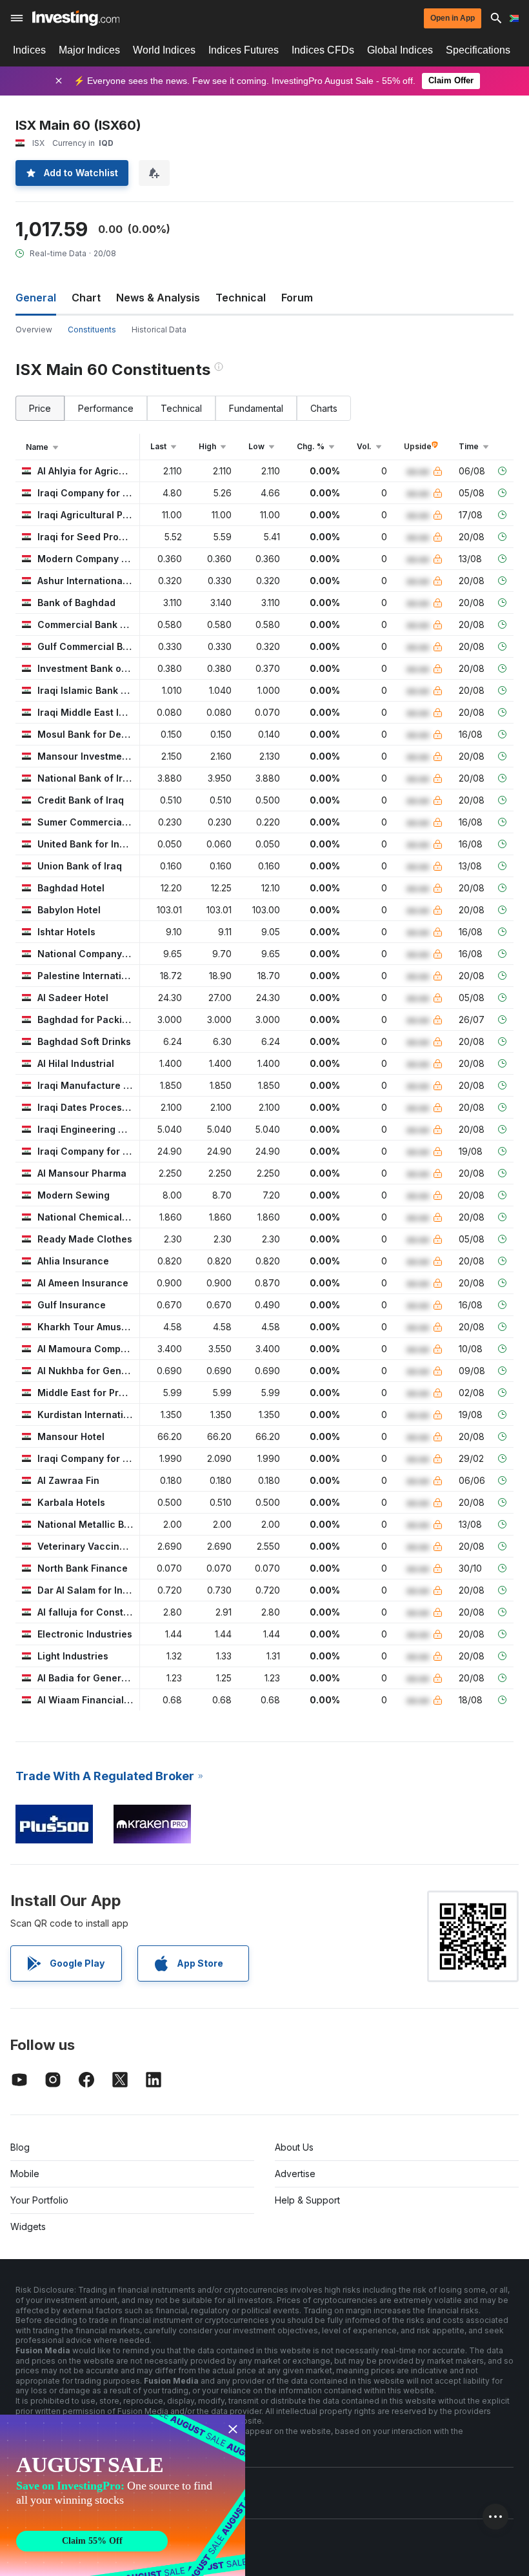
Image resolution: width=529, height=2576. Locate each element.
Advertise (295, 2174)
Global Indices (400, 50)
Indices (29, 50)
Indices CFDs (323, 50)
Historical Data (159, 330)
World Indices (164, 50)
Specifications (478, 50)
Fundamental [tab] (256, 408)
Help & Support (307, 2200)
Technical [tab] (181, 408)
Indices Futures (244, 50)
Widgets (28, 2226)
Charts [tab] (324, 408)
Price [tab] (40, 408)
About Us (294, 2147)
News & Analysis (158, 298)
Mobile (25, 2174)
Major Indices (89, 50)
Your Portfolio (39, 2200)
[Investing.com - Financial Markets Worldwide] (76, 18)
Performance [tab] (106, 408)
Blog (20, 2147)
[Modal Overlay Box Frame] (123, 2495)
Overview (34, 330)
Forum (297, 298)
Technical (241, 298)
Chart (86, 298)
